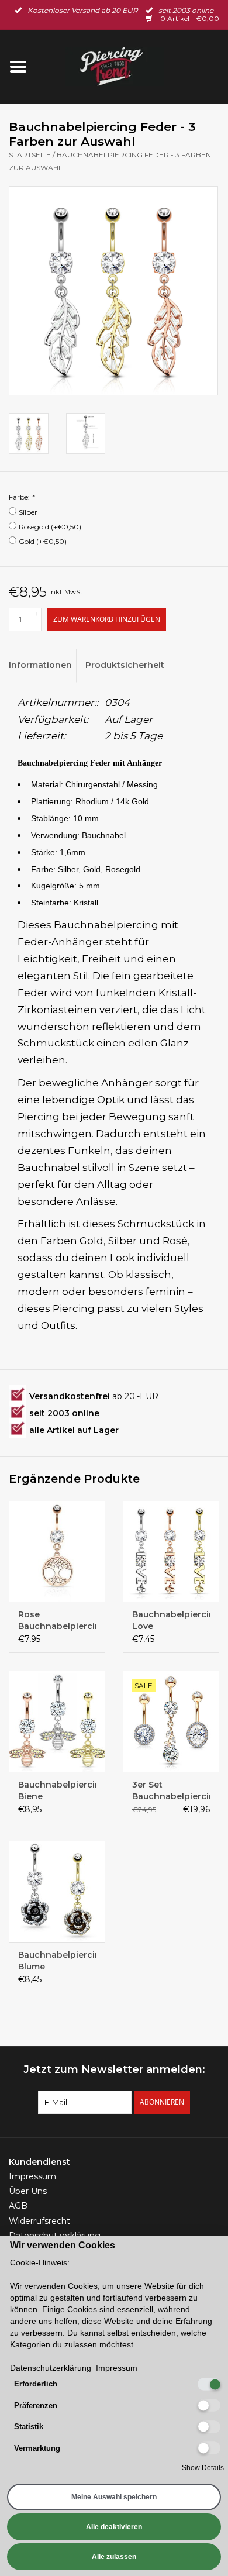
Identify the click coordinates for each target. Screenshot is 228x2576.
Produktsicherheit (119, 665)
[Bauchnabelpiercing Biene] (57, 1721)
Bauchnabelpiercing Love (171, 1620)
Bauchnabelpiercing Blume (57, 1961)
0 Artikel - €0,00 (189, 18)
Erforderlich (36, 2384)
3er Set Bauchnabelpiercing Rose (171, 1791)
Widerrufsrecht (39, 2221)
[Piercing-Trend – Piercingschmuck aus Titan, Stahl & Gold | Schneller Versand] (132, 66)
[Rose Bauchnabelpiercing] (57, 1552)
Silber (28, 512)
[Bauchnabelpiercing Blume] (57, 1891)
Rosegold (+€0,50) (50, 527)
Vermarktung (37, 2448)
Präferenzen (36, 2405)
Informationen (40, 665)
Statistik (29, 2427)
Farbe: (22, 497)
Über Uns (28, 2191)
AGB (18, 2206)
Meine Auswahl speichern (114, 2497)
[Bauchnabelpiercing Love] (171, 1552)
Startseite (30, 155)
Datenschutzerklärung (55, 2236)
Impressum (32, 2176)
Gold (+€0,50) (43, 541)
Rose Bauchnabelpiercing (57, 1620)
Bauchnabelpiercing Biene (57, 1790)
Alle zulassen (114, 2557)
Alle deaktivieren (114, 2527)
